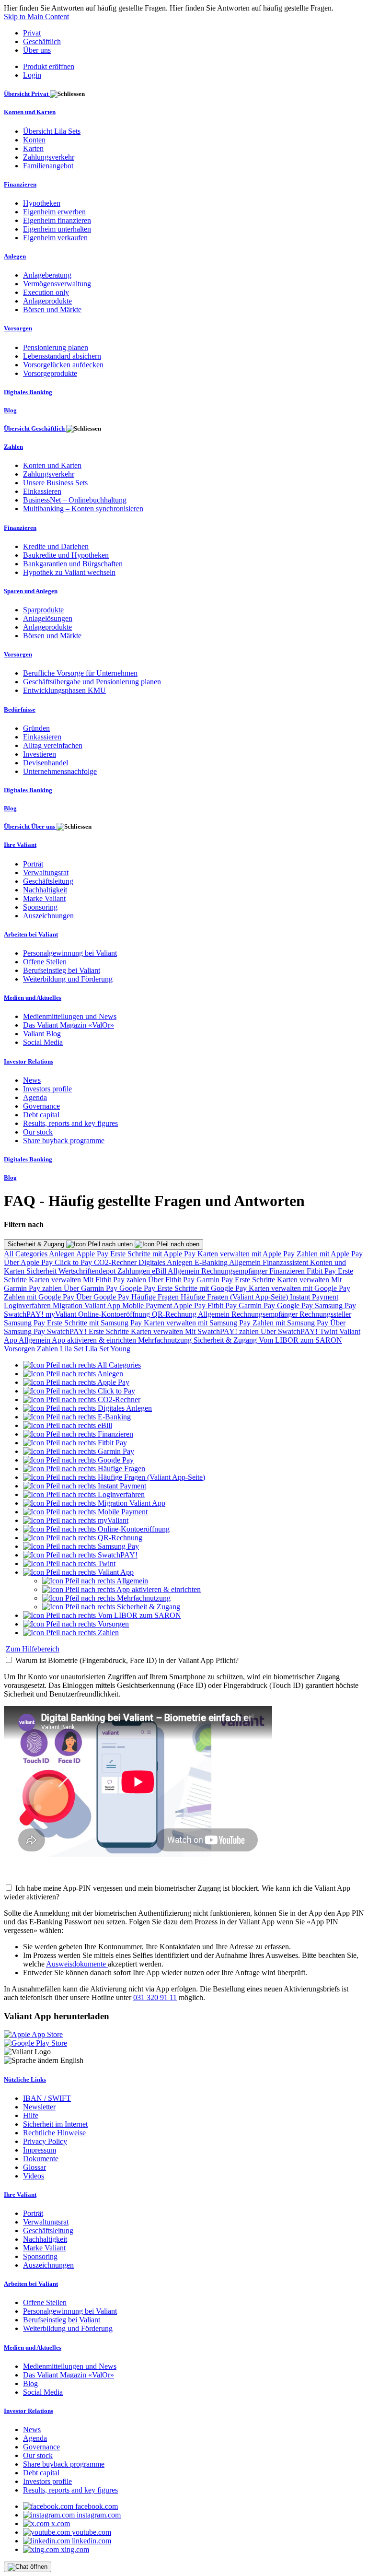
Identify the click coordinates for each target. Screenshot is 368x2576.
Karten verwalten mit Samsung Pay (198, 1323)
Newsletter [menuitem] (39, 2107)
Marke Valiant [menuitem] (44, 898)
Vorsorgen (20, 1349)
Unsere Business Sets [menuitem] (55, 483)
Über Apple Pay (29, 1262)
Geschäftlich (42, 41)
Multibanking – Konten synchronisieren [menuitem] (83, 509)
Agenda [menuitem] (35, 1097)
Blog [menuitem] (10, 410)
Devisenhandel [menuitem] (46, 763)
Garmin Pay (216, 1280)
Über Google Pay (104, 1297)
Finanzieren (288, 1271)
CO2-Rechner (116, 1262)
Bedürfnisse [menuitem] (20, 709)
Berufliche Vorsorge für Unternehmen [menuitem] (80, 673)
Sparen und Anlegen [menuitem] (31, 591)
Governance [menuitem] (41, 1106)
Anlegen (63, 1254)
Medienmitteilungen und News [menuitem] (70, 1016)
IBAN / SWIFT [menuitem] (47, 2098)
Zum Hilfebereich (33, 1649)
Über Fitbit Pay (172, 1280)
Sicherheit (42, 1271)
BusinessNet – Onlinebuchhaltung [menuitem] (75, 500)
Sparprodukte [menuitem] (43, 610)
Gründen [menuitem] (36, 728)
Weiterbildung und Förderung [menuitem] (68, 979)
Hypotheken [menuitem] (42, 203)
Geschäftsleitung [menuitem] (48, 881)
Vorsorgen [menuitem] (18, 328)
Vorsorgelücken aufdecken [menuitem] (63, 365)
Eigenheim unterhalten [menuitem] (57, 229)
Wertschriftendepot (88, 1271)
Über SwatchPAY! (290, 1331)
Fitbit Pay (322, 1271)
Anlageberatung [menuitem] (47, 275)
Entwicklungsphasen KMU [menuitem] (64, 690)
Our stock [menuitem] (38, 1132)
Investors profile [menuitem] (47, 1089)
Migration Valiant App (87, 1306)
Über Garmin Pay (92, 1288)
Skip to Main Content (36, 17)
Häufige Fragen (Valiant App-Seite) (235, 1297)
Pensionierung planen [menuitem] (56, 347)
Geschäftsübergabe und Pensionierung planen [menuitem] (92, 682)
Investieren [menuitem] (40, 754)
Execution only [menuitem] (46, 292)
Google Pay (138, 1288)
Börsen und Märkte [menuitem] (52, 310)
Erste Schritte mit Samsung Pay (95, 1323)
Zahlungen (135, 1271)
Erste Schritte (256, 1280)
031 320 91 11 (155, 1997)
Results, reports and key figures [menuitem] (70, 1123)
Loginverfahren (28, 1306)
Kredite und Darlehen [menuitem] (56, 546)
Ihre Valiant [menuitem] (20, 845)
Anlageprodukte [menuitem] (47, 301)
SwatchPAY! (25, 1314)
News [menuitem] (32, 1080)
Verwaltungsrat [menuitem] (46, 872)
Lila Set (73, 1349)
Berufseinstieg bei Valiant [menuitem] (62, 970)
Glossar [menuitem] (34, 2167)
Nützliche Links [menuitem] (25, 2079)
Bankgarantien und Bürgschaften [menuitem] (73, 564)
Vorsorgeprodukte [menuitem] (50, 373)
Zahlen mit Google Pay (40, 1297)
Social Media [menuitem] (43, 1042)
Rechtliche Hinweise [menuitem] (54, 2133)
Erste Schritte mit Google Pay (203, 1288)
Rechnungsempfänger (235, 1271)
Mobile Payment (148, 1306)
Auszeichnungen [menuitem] (48, 916)
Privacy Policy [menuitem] (45, 2141)
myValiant (62, 1314)
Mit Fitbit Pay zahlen (115, 1280)
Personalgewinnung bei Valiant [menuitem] (70, 953)
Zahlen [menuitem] (13, 447)
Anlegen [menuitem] (15, 256)
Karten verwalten (56, 1280)
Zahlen (48, 1349)
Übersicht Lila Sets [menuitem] (52, 131)
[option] (82, 1365)
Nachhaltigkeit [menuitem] (45, 890)
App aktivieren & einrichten (95, 1340)
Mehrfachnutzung (166, 1340)
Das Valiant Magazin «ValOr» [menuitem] (69, 1025)
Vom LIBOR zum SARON (300, 1340)
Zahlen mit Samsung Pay (291, 1323)
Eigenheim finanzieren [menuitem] (57, 220)
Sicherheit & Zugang (37, 1244)
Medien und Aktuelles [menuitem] (33, 998)
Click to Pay (74, 1262)
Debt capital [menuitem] (41, 1115)
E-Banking (212, 1262)
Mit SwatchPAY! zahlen (223, 1331)
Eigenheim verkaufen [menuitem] (55, 238)
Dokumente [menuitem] (41, 2159)
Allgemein (246, 1262)
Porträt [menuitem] (33, 864)
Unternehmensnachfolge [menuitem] (60, 771)
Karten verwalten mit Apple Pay (247, 1254)
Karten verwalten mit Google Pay (299, 1288)
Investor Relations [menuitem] (29, 1061)
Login (32, 75)
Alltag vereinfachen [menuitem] (53, 745)
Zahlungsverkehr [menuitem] (49, 157)
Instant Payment (314, 1297)
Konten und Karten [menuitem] (30, 112)
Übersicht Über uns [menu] (30, 826)
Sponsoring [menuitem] (40, 907)
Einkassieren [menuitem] (42, 491)
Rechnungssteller (325, 1314)
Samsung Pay (335, 1306)
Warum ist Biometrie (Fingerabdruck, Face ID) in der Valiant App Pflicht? (127, 1660)
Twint (329, 1331)
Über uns (37, 50)
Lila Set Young (108, 1349)
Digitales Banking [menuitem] (28, 392)
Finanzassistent (286, 1262)
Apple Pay (93, 1254)
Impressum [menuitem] (40, 2150)
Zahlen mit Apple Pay (330, 1254)
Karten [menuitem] (33, 148)
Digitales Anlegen (167, 1262)
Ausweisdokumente (77, 1964)
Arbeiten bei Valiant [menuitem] (31, 934)
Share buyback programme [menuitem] (64, 1141)
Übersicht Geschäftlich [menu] (35, 428)
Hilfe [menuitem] (31, 2115)
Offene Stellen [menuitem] (45, 962)
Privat (32, 33)
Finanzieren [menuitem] (20, 184)
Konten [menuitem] (34, 140)
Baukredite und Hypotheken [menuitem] (66, 555)
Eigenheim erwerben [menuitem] (54, 212)
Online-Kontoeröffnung (115, 1314)
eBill (160, 1271)
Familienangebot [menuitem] (48, 166)
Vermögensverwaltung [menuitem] (57, 284)
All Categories (26, 1254)
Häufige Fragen (156, 1297)
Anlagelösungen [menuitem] (48, 618)
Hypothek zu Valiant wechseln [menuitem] (69, 572)
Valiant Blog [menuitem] (42, 1034)
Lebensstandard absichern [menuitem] (62, 356)
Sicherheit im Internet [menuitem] (55, 2124)
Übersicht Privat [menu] (27, 94)
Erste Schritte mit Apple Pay (154, 1254)
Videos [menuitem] (34, 2176)
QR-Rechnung (175, 1314)
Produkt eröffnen (49, 66)
